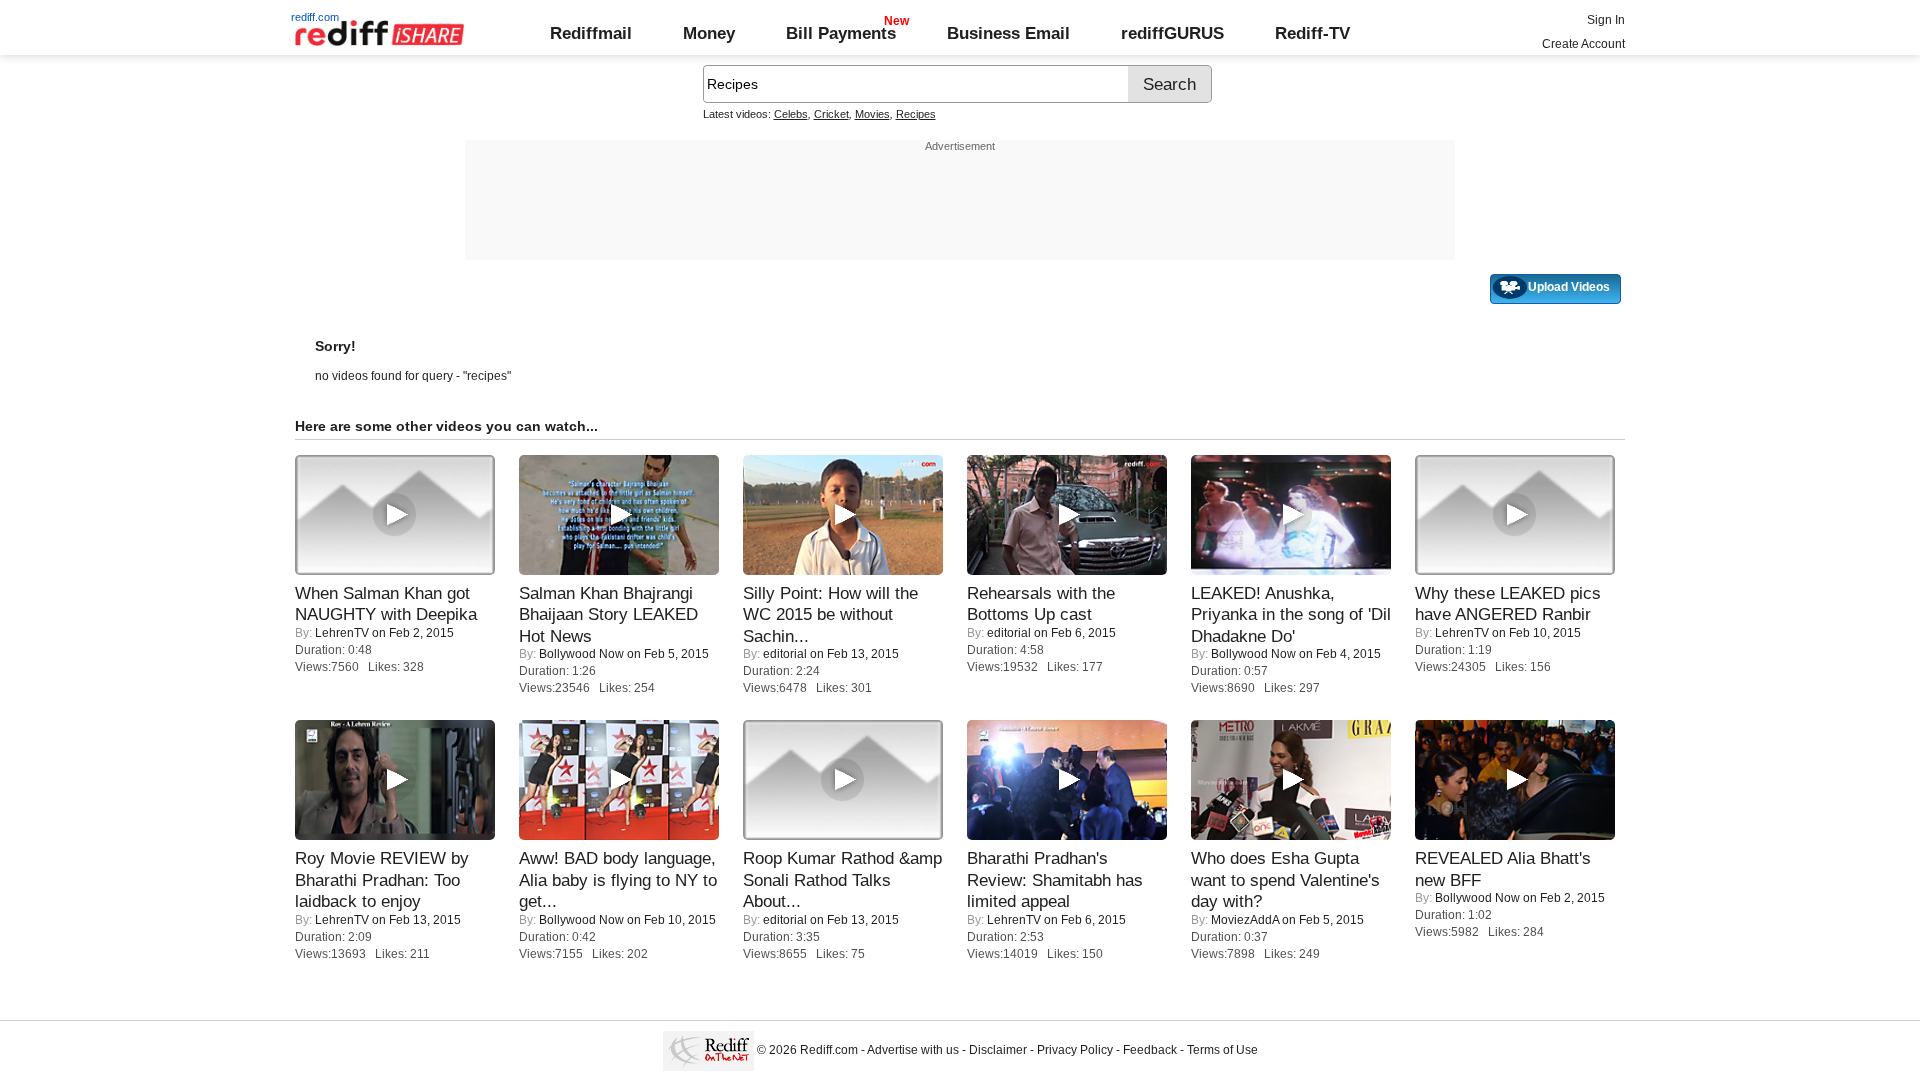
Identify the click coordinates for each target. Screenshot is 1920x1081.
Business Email (1008, 33)
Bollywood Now (581, 654)
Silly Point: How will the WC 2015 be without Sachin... (830, 614)
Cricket (831, 114)
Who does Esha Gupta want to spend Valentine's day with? (1285, 879)
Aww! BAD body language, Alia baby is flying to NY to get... (618, 879)
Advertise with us (913, 1050)
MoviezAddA (1245, 920)
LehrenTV (342, 633)
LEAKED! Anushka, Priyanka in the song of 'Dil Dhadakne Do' (1291, 614)
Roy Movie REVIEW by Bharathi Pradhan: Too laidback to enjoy (382, 879)
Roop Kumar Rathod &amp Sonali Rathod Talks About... (842, 879)
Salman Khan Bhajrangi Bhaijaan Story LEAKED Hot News (608, 614)
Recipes (916, 114)
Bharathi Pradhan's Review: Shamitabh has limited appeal (1055, 879)
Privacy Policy (1075, 1050)
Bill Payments (841, 33)
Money (709, 33)
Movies (872, 114)
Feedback (1150, 1050)
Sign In (1606, 20)
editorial (785, 654)
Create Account (1583, 44)
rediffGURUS (1172, 33)
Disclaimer (998, 1050)
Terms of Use (1222, 1050)
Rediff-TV (1312, 33)
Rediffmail (591, 33)
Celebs (791, 114)
